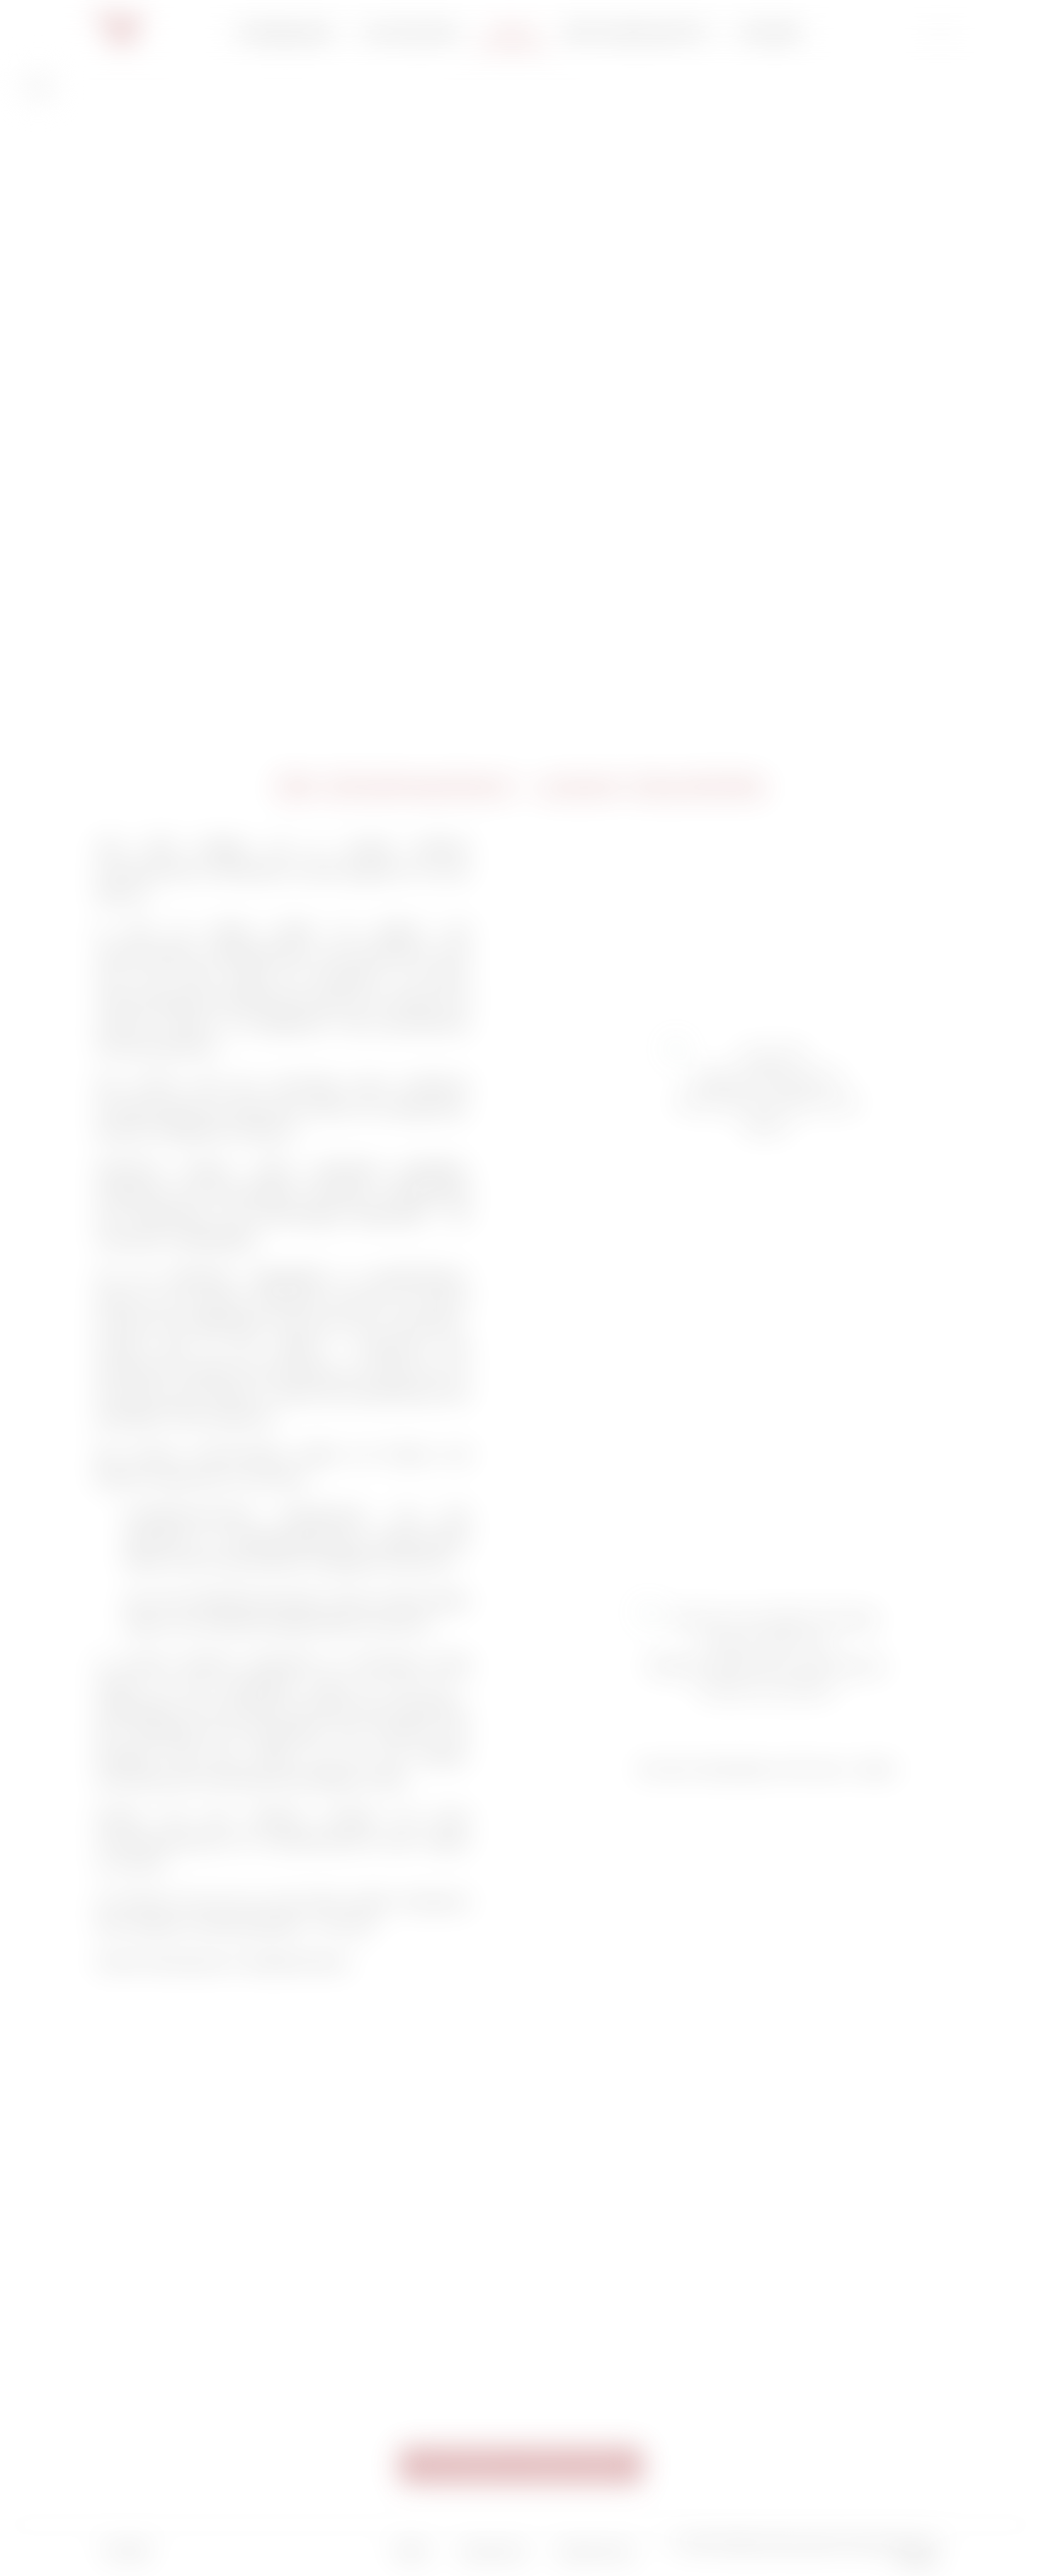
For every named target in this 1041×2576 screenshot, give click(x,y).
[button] (521, 2466)
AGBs (411, 2552)
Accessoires (411, 32)
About (512, 32)
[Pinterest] (317, 2551)
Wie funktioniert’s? (637, 32)
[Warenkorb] (940, 32)
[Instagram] (239, 2551)
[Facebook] (278, 2551)
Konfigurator (286, 32)
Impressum (494, 2552)
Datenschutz (597, 2552)
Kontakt (770, 32)
